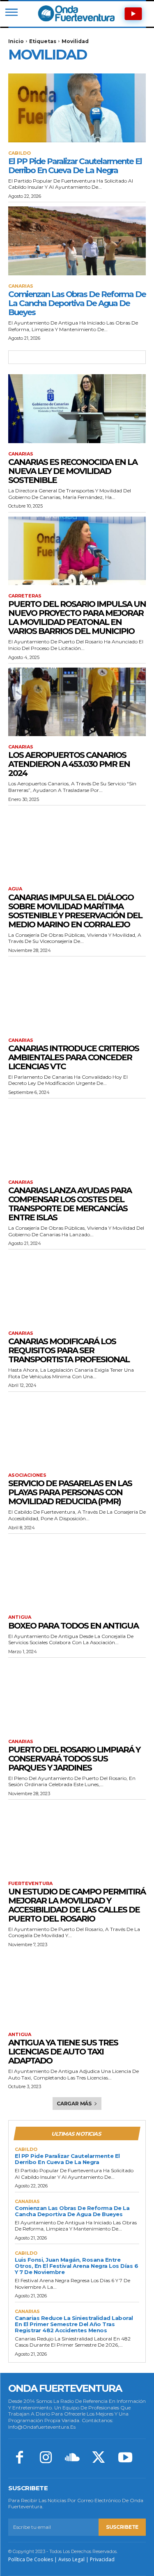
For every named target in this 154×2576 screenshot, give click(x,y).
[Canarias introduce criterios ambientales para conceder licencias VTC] (77, 995)
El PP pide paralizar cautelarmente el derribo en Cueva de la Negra (75, 166)
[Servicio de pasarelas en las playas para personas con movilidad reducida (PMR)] (77, 1430)
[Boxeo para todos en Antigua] (77, 1572)
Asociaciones (27, 1475)
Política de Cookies (31, 2559)
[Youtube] (125, 2458)
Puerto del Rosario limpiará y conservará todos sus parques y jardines (74, 1759)
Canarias (21, 286)
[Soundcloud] (72, 2458)
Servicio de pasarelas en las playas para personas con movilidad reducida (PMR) (70, 1492)
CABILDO (20, 153)
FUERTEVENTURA (30, 1884)
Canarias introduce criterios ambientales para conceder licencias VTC (74, 1057)
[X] (99, 2458)
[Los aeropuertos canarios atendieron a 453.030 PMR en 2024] (77, 702)
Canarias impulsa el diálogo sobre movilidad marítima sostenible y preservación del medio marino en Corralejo (75, 911)
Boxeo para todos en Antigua (73, 1626)
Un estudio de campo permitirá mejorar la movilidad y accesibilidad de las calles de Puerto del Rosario (77, 1905)
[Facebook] (19, 2458)
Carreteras (25, 596)
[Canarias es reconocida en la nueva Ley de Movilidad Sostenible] (77, 409)
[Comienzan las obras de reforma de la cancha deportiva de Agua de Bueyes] (77, 241)
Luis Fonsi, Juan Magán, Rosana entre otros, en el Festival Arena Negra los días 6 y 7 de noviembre (76, 2266)
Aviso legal (71, 2559)
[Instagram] (46, 2458)
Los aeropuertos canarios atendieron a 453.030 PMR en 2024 (69, 764)
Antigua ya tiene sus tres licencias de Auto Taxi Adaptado (63, 2052)
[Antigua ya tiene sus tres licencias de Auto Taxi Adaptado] (77, 1989)
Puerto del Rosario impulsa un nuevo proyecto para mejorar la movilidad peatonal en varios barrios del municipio (77, 618)
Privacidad (102, 2559)
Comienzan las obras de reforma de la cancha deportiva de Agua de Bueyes (77, 303)
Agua (15, 889)
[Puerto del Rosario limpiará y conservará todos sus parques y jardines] (77, 1696)
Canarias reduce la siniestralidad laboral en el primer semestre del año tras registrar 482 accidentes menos (74, 2324)
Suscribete (122, 2527)
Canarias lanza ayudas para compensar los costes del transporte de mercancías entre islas (70, 1204)
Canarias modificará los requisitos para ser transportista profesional (69, 1350)
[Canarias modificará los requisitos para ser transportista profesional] (77, 1288)
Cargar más (74, 2104)
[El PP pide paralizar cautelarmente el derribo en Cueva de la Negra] (77, 108)
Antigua (20, 1617)
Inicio (16, 41)
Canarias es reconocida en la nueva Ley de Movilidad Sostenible (73, 471)
